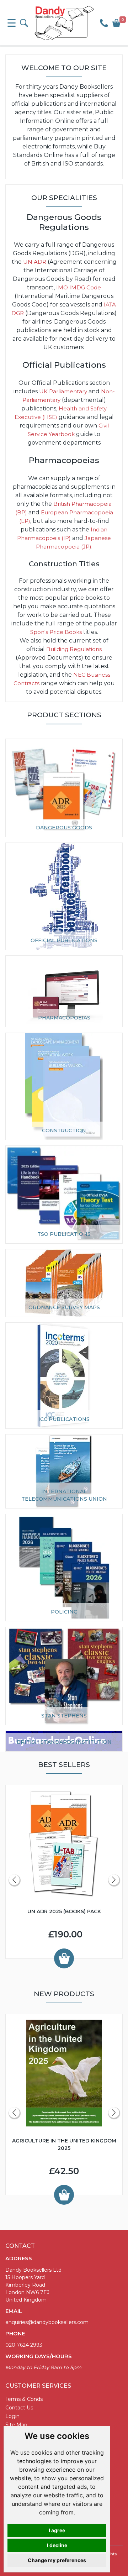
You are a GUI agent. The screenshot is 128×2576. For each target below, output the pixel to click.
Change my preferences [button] (57, 2560)
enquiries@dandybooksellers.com (47, 2322)
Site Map (16, 2425)
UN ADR (35, 262)
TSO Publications (64, 1234)
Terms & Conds (24, 2399)
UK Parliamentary (63, 391)
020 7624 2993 (24, 2345)
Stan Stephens (64, 1716)
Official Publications (64, 940)
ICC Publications (64, 1419)
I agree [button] (57, 2530)
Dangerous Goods (64, 828)
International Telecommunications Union (64, 1495)
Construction (64, 1130)
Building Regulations (74, 649)
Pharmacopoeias (64, 1018)
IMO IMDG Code (79, 287)
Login (12, 2416)
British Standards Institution (64, 1742)
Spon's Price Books (56, 632)
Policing (64, 1612)
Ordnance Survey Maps (64, 1307)
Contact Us (19, 2408)
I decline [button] (57, 2545)
